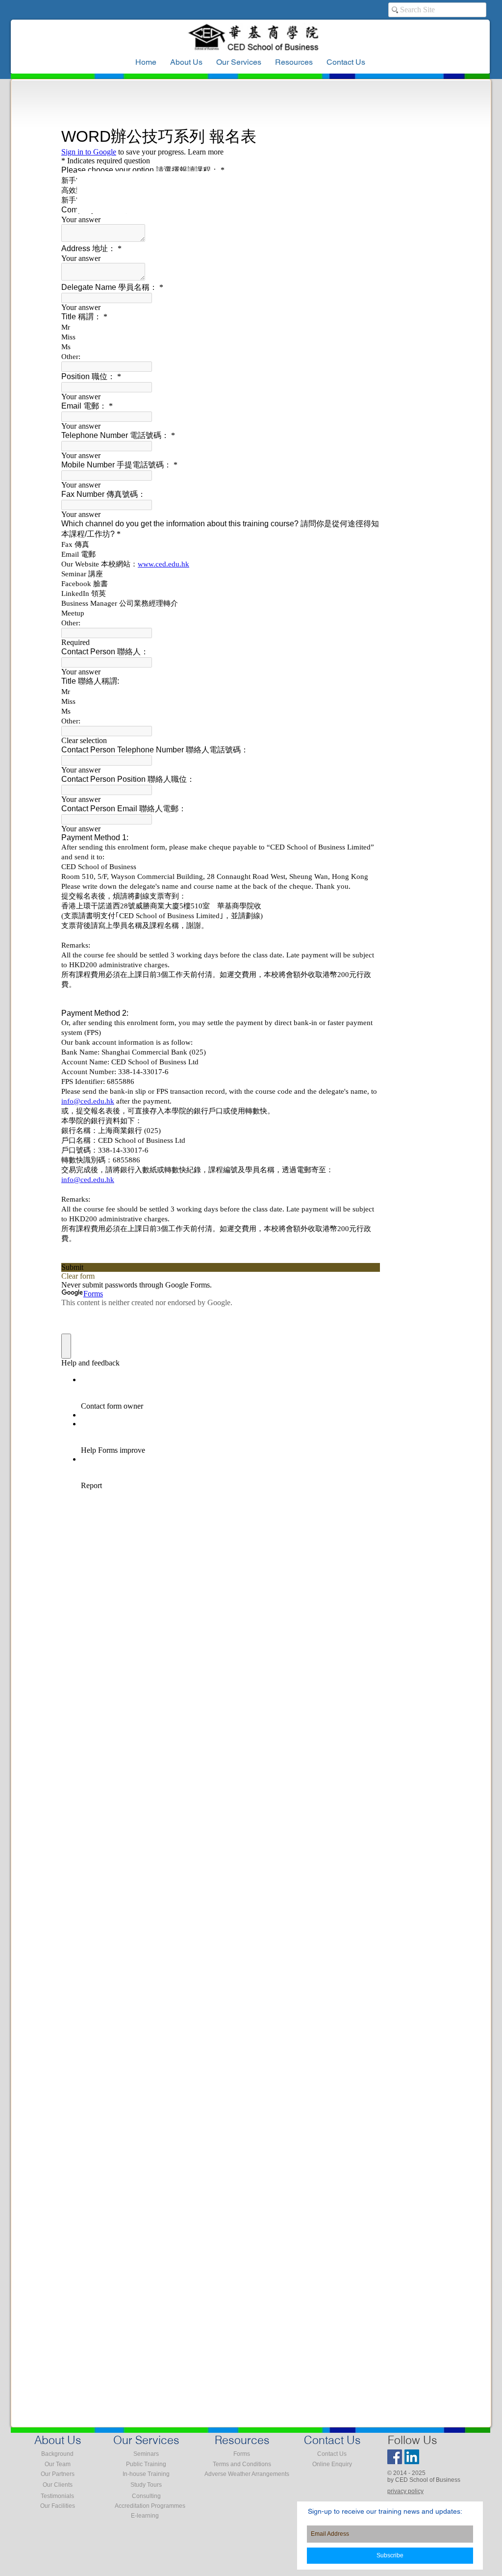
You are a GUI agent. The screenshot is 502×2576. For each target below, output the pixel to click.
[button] (294, 62)
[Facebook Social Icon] (395, 2457)
